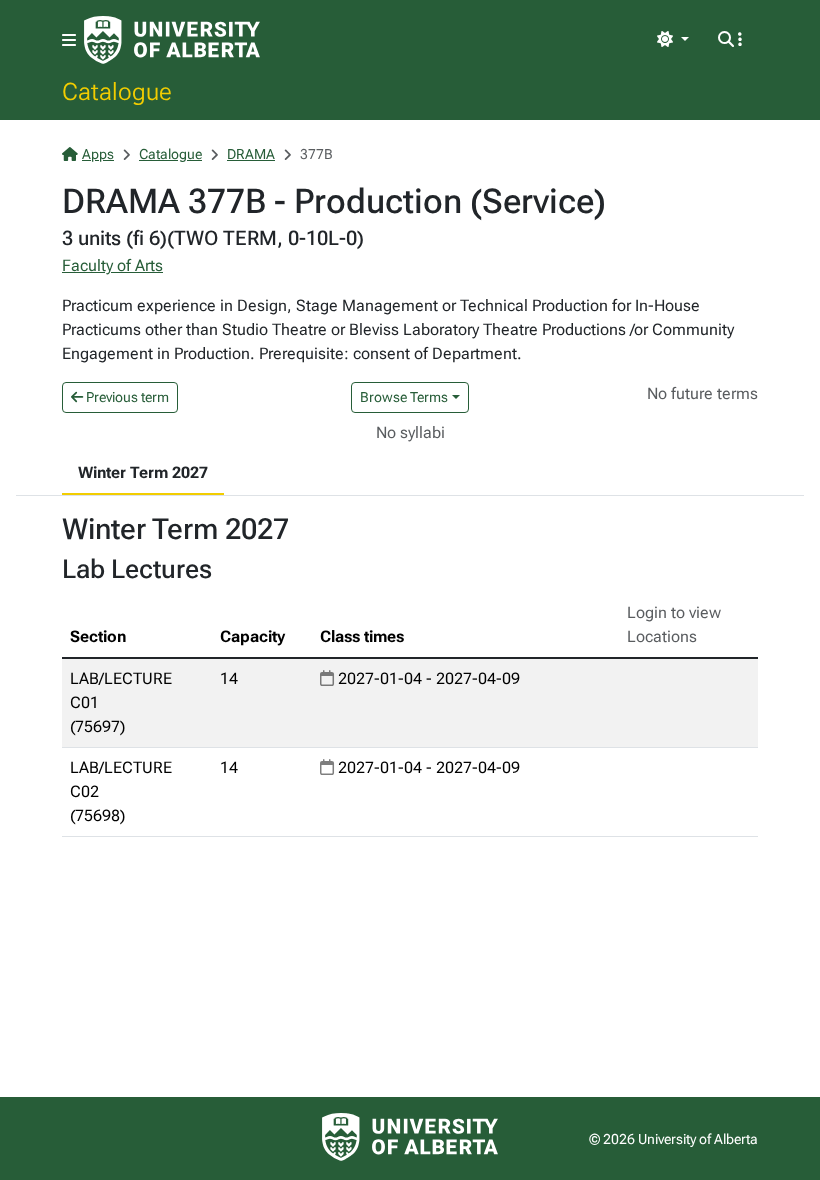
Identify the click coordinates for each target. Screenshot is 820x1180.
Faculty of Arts (112, 265)
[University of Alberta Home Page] (172, 40)
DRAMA (251, 154)
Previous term (126, 397)
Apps (98, 154)
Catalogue (117, 91)
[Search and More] (730, 40)
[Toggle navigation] (69, 40)
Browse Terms (404, 397)
